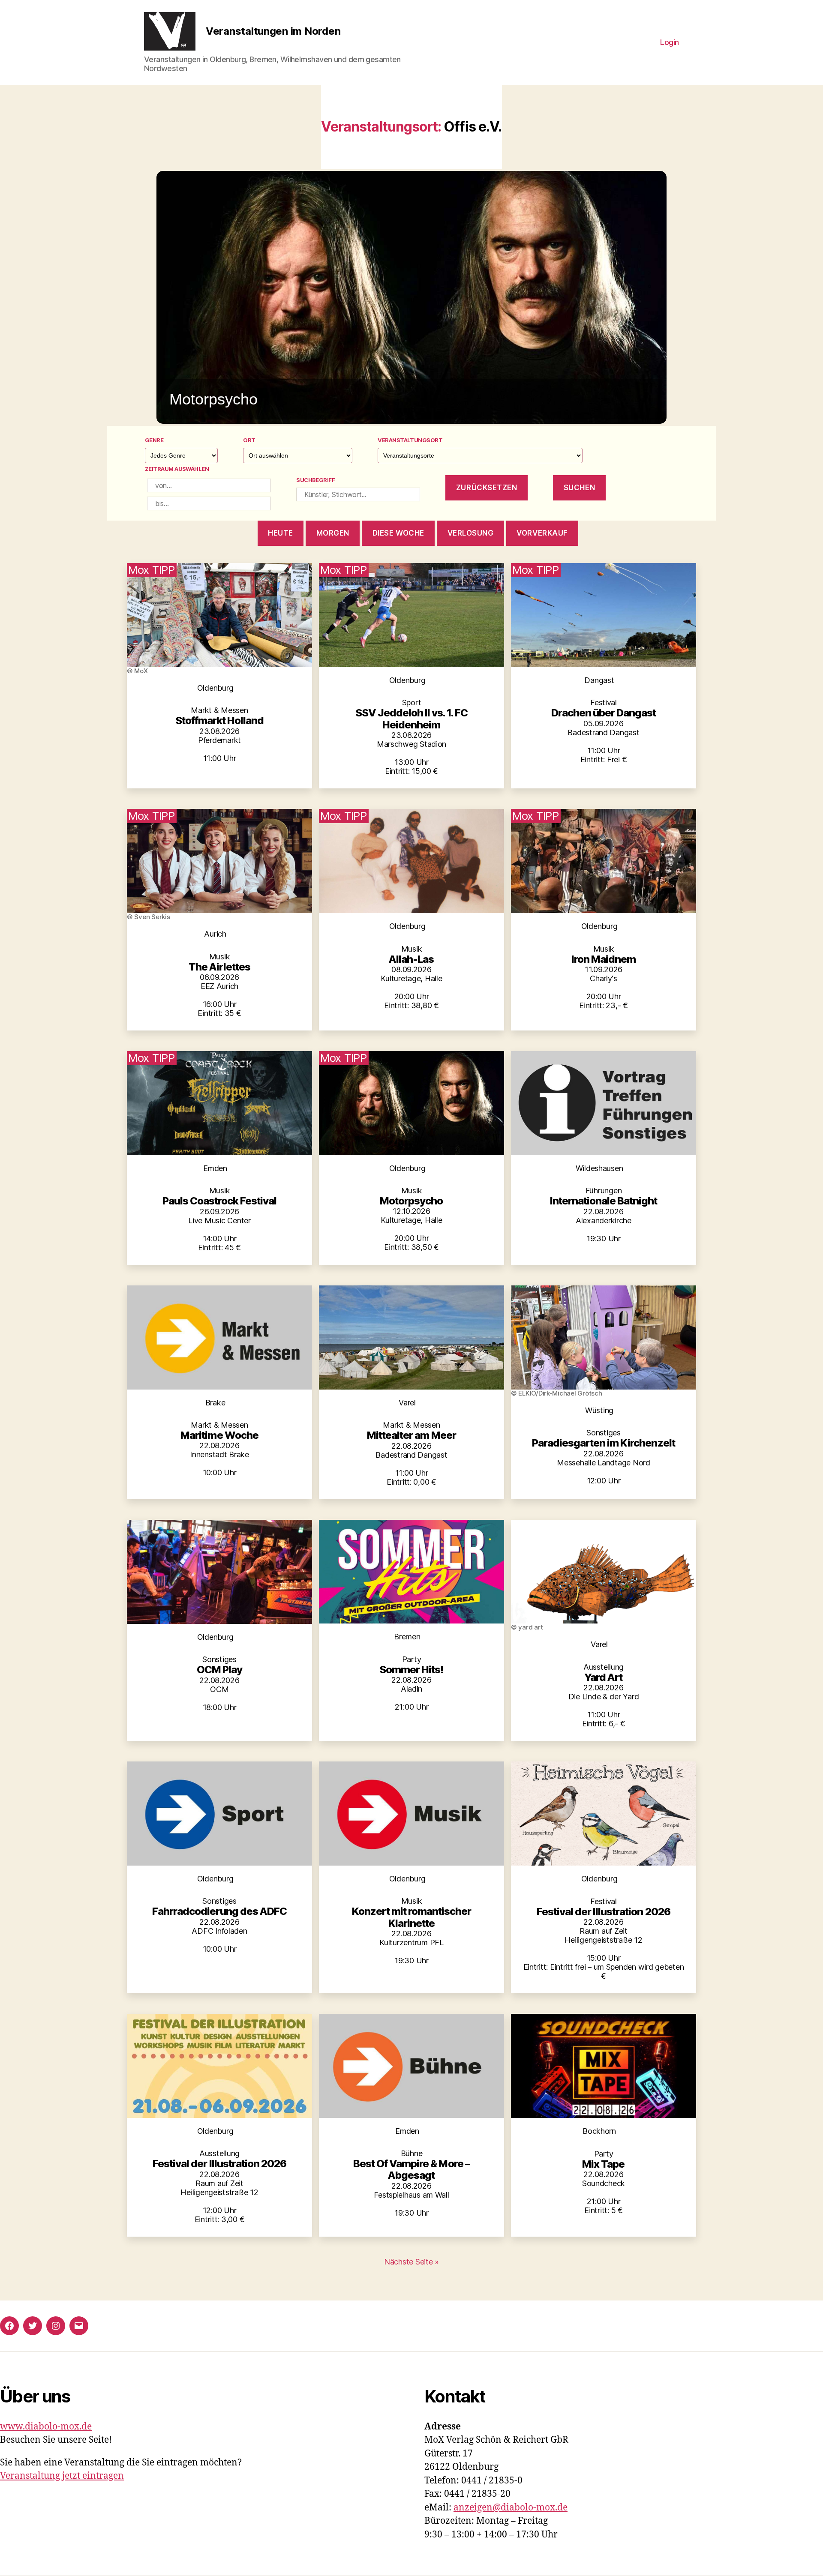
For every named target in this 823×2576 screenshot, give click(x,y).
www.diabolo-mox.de (46, 2427)
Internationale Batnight (604, 1201)
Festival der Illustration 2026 (603, 1912)
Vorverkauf (542, 533)
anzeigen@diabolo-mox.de (511, 2508)
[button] (411, 297)
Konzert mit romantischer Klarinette (411, 1917)
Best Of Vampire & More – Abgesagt (411, 2169)
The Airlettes (219, 967)
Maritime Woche (219, 1435)
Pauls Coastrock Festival (219, 1201)
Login (670, 42)
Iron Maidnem (604, 959)
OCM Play (219, 1670)
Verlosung (471, 533)
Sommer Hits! (411, 1670)
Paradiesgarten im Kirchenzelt (603, 1443)
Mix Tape (603, 2164)
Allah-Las (411, 959)
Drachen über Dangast (604, 713)
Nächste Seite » (411, 2262)
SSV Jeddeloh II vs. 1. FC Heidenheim (411, 719)
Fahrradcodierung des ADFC (219, 1911)
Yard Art (603, 1677)
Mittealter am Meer (411, 1435)
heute (281, 533)
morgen (333, 533)
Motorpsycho (411, 1201)
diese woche (398, 533)
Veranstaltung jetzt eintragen (62, 2476)
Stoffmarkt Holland (219, 720)
